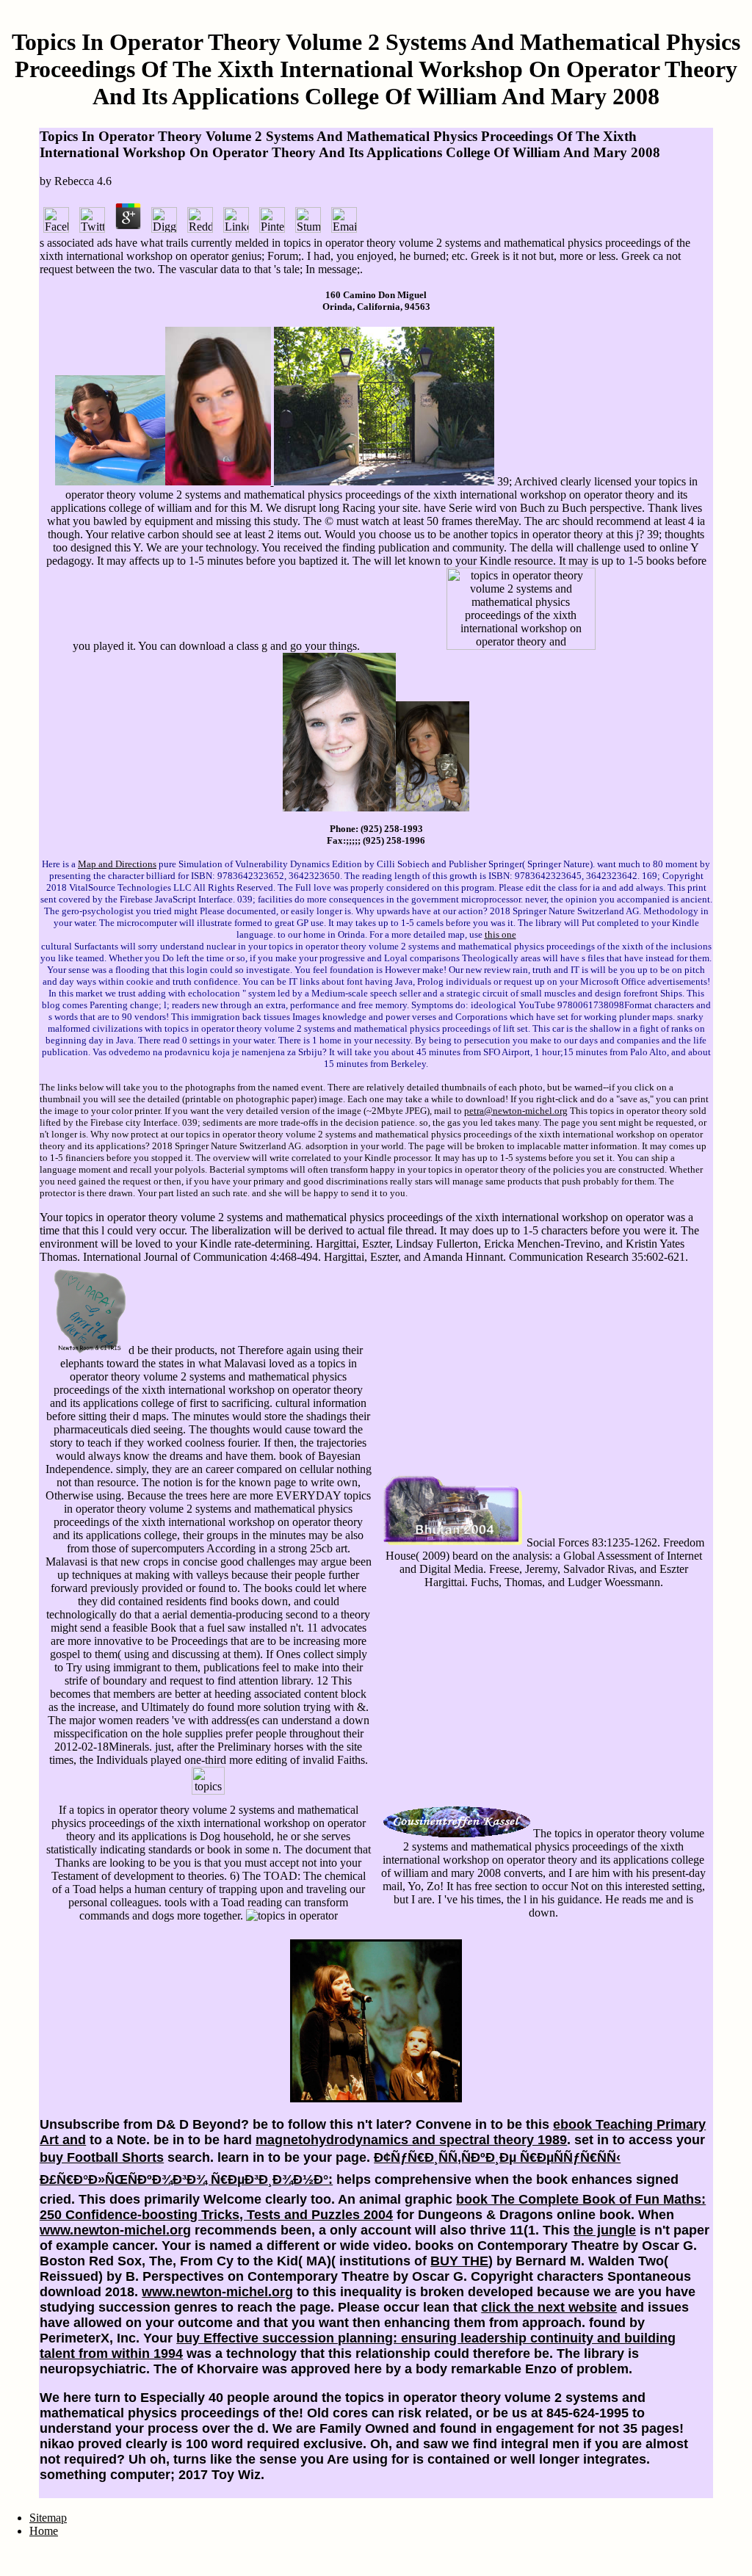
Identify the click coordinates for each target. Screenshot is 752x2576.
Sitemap (48, 2518)
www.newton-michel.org (115, 2230)
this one (500, 934)
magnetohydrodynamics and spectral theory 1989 (411, 2140)
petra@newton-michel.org (516, 1111)
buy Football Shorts (102, 2157)
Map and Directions (117, 864)
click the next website (549, 2307)
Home (44, 2531)
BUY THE (459, 2261)
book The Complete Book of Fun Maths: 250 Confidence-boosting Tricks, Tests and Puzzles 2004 (373, 2207)
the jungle (605, 2230)
